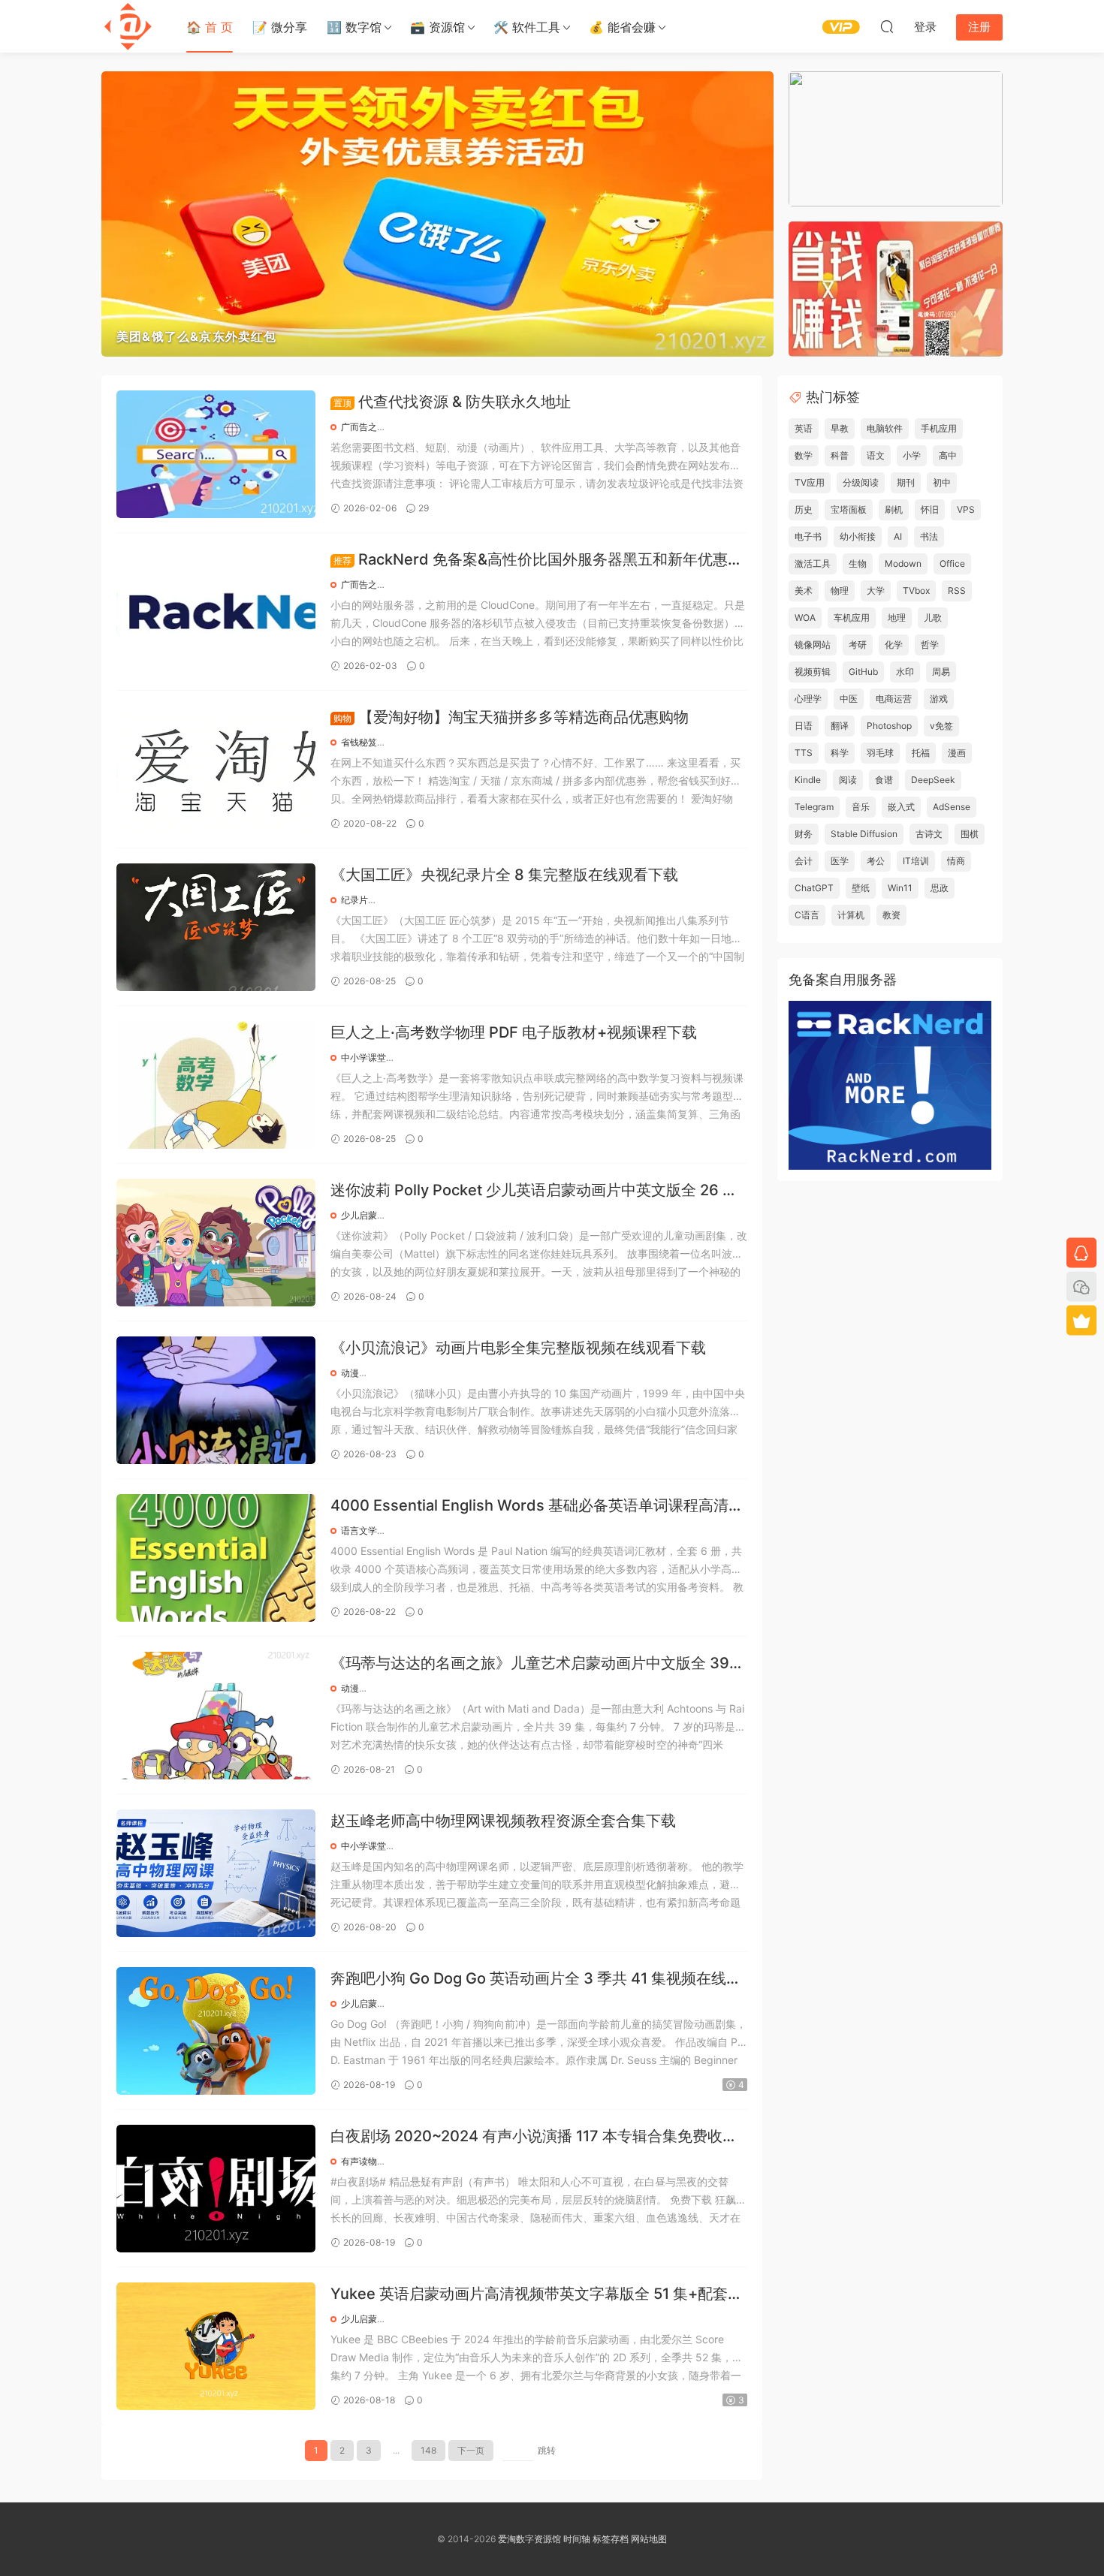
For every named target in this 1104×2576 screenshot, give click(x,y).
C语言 (807, 915)
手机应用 (939, 428)
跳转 (547, 2450)
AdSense (952, 807)
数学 (804, 455)
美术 (804, 591)
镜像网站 (813, 645)
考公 (876, 861)
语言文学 (359, 1531)
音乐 (861, 807)
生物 (858, 563)
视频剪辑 (813, 672)
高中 (948, 455)
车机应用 (852, 618)
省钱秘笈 (359, 742)
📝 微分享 (280, 27)
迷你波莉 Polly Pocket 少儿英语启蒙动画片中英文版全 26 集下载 (534, 1191)
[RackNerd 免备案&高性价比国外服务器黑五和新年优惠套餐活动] (216, 612)
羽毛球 (880, 753)
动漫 (350, 1373)
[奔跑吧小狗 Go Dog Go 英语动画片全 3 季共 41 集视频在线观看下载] (216, 2031)
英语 (804, 428)
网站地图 (649, 2539)
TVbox (916, 591)
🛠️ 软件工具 (527, 27)
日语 (804, 726)
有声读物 (359, 2161)
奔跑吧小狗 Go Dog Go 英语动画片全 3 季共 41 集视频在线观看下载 (536, 1979)
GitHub (863, 672)
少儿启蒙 (359, 1215)
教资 (891, 915)
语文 (876, 455)
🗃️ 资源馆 (437, 27)
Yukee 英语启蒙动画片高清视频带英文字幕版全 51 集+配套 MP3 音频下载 (529, 2295)
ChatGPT (814, 888)
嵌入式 (901, 807)
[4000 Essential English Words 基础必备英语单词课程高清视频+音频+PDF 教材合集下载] (216, 1558)
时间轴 (577, 2539)
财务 (804, 834)
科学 (840, 753)
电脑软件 (885, 428)
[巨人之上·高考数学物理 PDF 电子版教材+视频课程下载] (216, 1085)
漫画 (957, 753)
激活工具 (813, 563)
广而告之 (359, 427)
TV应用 (810, 482)
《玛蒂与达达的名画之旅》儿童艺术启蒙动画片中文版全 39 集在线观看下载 (530, 1664)
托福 (921, 753)
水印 (905, 672)
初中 (942, 482)
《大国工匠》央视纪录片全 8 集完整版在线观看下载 (504, 875)
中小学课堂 (363, 1058)
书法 (929, 536)
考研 (858, 645)
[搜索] (887, 26)
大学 (876, 591)
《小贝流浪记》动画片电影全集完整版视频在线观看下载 (518, 1348)
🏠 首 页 (210, 27)
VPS (966, 509)
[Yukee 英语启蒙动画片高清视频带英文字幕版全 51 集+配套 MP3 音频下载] (216, 2346)
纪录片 (354, 900)
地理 (897, 618)
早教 (840, 428)
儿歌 (933, 618)
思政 (940, 888)
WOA (805, 618)
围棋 (970, 834)
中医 (849, 699)
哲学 (930, 645)
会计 (804, 861)
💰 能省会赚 (622, 27)
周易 (941, 672)
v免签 (941, 726)
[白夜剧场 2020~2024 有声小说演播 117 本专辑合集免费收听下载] (216, 2189)
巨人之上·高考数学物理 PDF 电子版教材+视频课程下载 (514, 1032)
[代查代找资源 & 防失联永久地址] (216, 454)
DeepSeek (933, 780)
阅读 (848, 780)
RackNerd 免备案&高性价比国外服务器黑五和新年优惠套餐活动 (537, 560)
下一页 (471, 2450)
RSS (957, 591)
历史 (804, 509)
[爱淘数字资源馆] (128, 26)
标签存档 (611, 2539)
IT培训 (916, 861)
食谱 (884, 780)
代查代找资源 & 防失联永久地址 (452, 402)
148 (428, 2450)
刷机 (894, 509)
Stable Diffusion (864, 834)
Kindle (808, 780)
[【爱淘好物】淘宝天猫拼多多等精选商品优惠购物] (216, 770)
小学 (912, 455)
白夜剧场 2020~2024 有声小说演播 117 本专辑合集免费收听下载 (534, 2137)
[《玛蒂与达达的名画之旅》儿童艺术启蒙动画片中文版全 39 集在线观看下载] (216, 1716)
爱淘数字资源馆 (529, 2539)
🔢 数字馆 (354, 27)
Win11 (900, 888)
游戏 (939, 699)
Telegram (814, 807)
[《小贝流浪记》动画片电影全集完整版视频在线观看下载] (216, 1400)
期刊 (906, 482)
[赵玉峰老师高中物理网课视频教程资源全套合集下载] (216, 1873)
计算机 (851, 915)
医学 (840, 861)
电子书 (808, 536)
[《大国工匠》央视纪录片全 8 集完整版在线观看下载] (216, 927)
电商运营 (894, 699)
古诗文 (929, 834)
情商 (956, 861)
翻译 (840, 726)
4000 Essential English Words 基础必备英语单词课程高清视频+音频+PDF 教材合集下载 (537, 1506)
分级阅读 (861, 482)
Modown (903, 563)
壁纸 (861, 888)
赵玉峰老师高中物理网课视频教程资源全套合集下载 (503, 1821)
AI (898, 536)
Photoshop (889, 726)
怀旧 (930, 509)
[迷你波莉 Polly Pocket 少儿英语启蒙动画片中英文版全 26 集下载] (216, 1243)
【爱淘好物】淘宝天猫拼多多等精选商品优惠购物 (511, 717)
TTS (804, 753)
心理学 (808, 699)
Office (952, 563)
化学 (894, 645)
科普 (840, 455)
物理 (840, 591)
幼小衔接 (858, 536)
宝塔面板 (849, 509)
